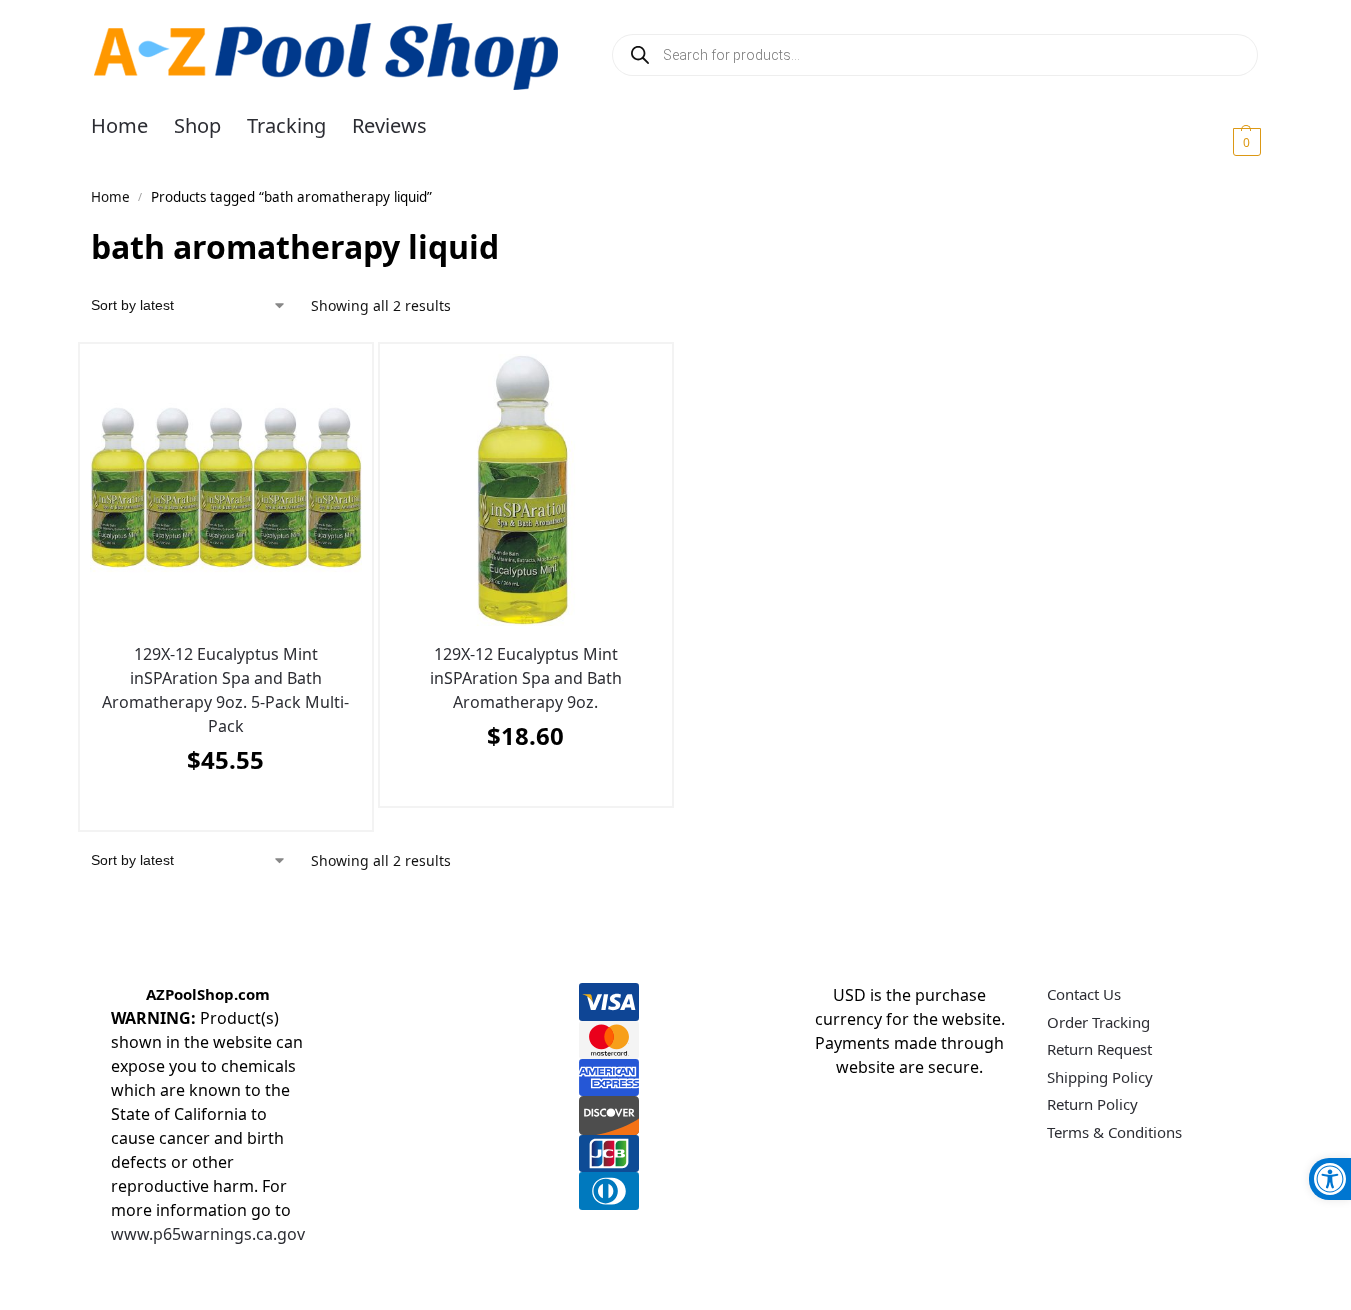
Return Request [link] (1099, 1049)
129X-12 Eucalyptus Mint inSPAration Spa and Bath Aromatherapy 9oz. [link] (526, 678)
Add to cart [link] (221, 809)
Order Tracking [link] (1098, 1022)
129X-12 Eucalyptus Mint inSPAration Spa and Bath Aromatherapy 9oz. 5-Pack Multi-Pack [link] (225, 690)
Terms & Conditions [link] (1114, 1132)
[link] (1330, 1179)
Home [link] (110, 197)
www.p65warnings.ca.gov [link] (208, 1234)
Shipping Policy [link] (1100, 1077)
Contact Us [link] (1084, 994)
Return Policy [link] (1092, 1104)
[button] (1222, 141)
